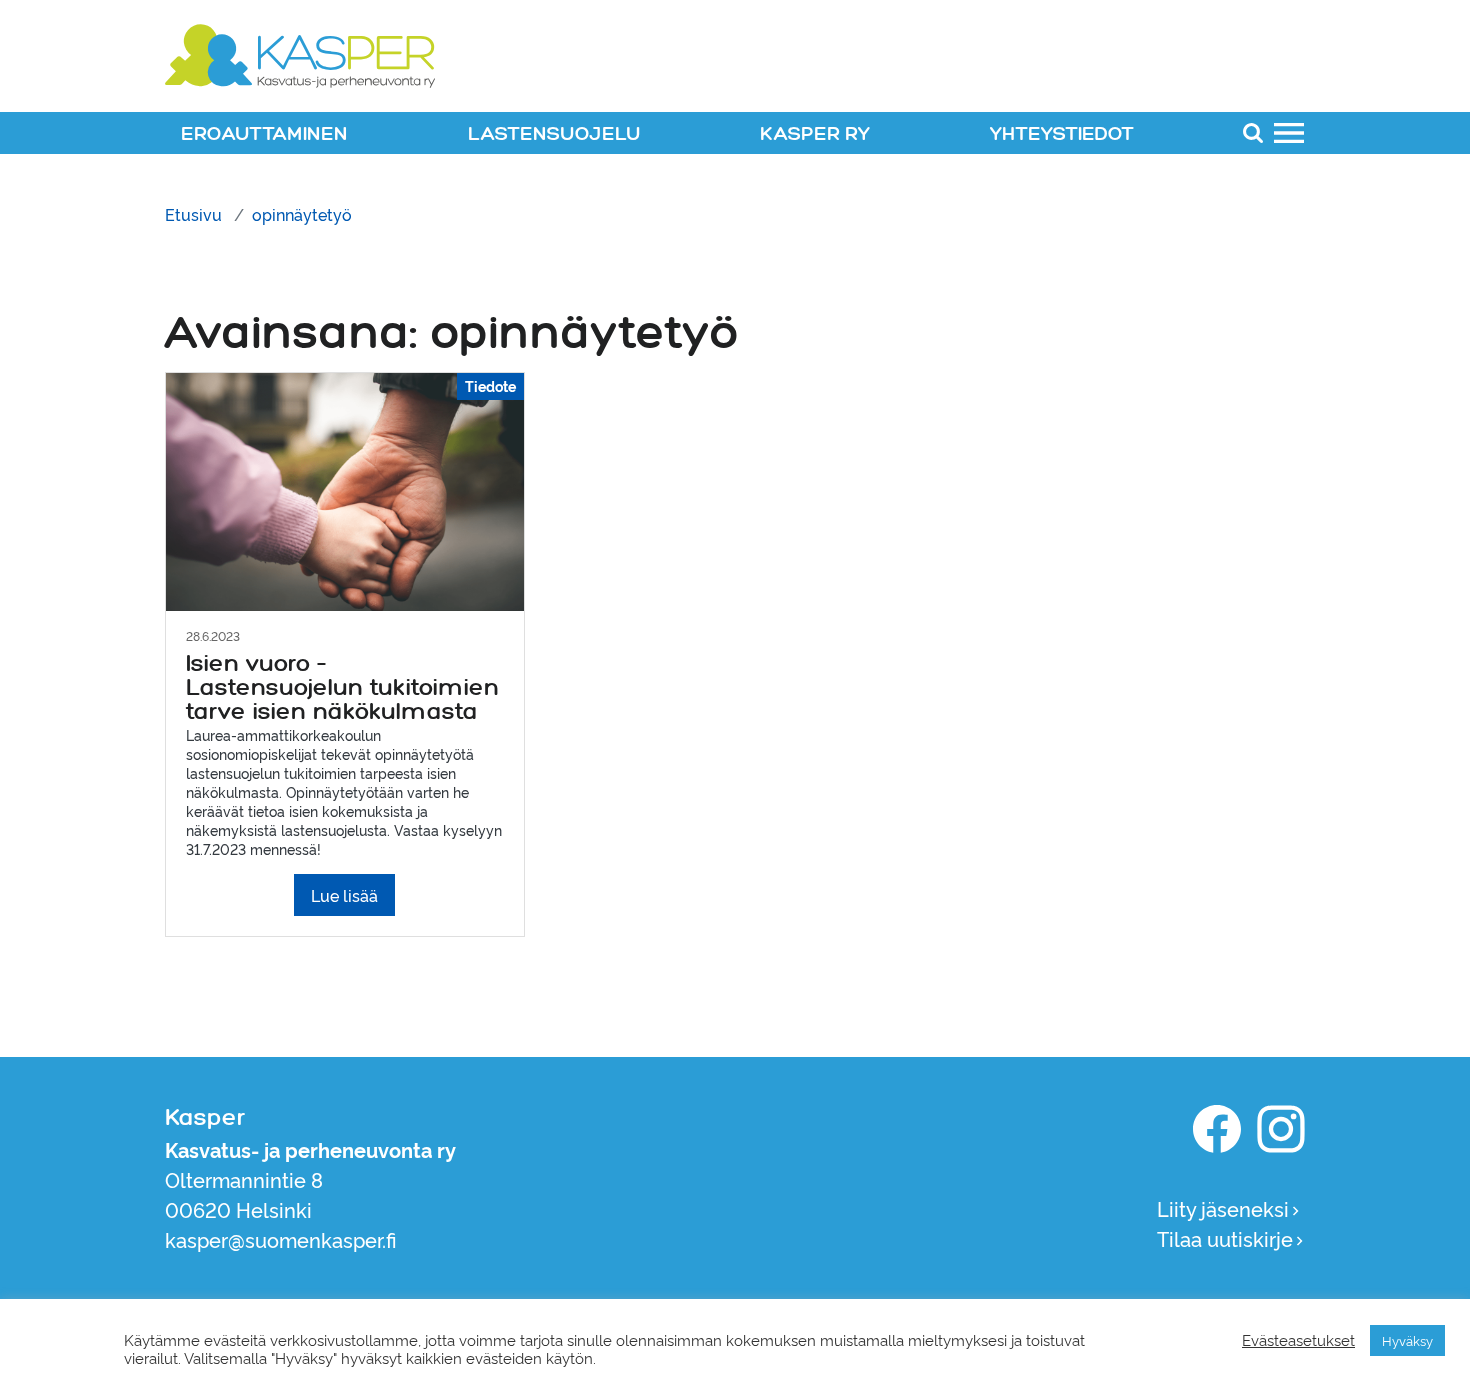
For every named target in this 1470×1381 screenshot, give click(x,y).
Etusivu (193, 214)
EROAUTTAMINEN (264, 134)
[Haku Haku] (1253, 132)
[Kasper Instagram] (1281, 1129)
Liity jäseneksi (1223, 1208)
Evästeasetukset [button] (1298, 1340)
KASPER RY (815, 134)
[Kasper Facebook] (1217, 1129)
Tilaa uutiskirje (1225, 1238)
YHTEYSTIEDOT (1062, 134)
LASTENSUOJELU (554, 134)
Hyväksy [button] (1407, 1340)
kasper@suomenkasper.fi (281, 1239)
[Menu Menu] (1289, 132)
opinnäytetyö (302, 214)
